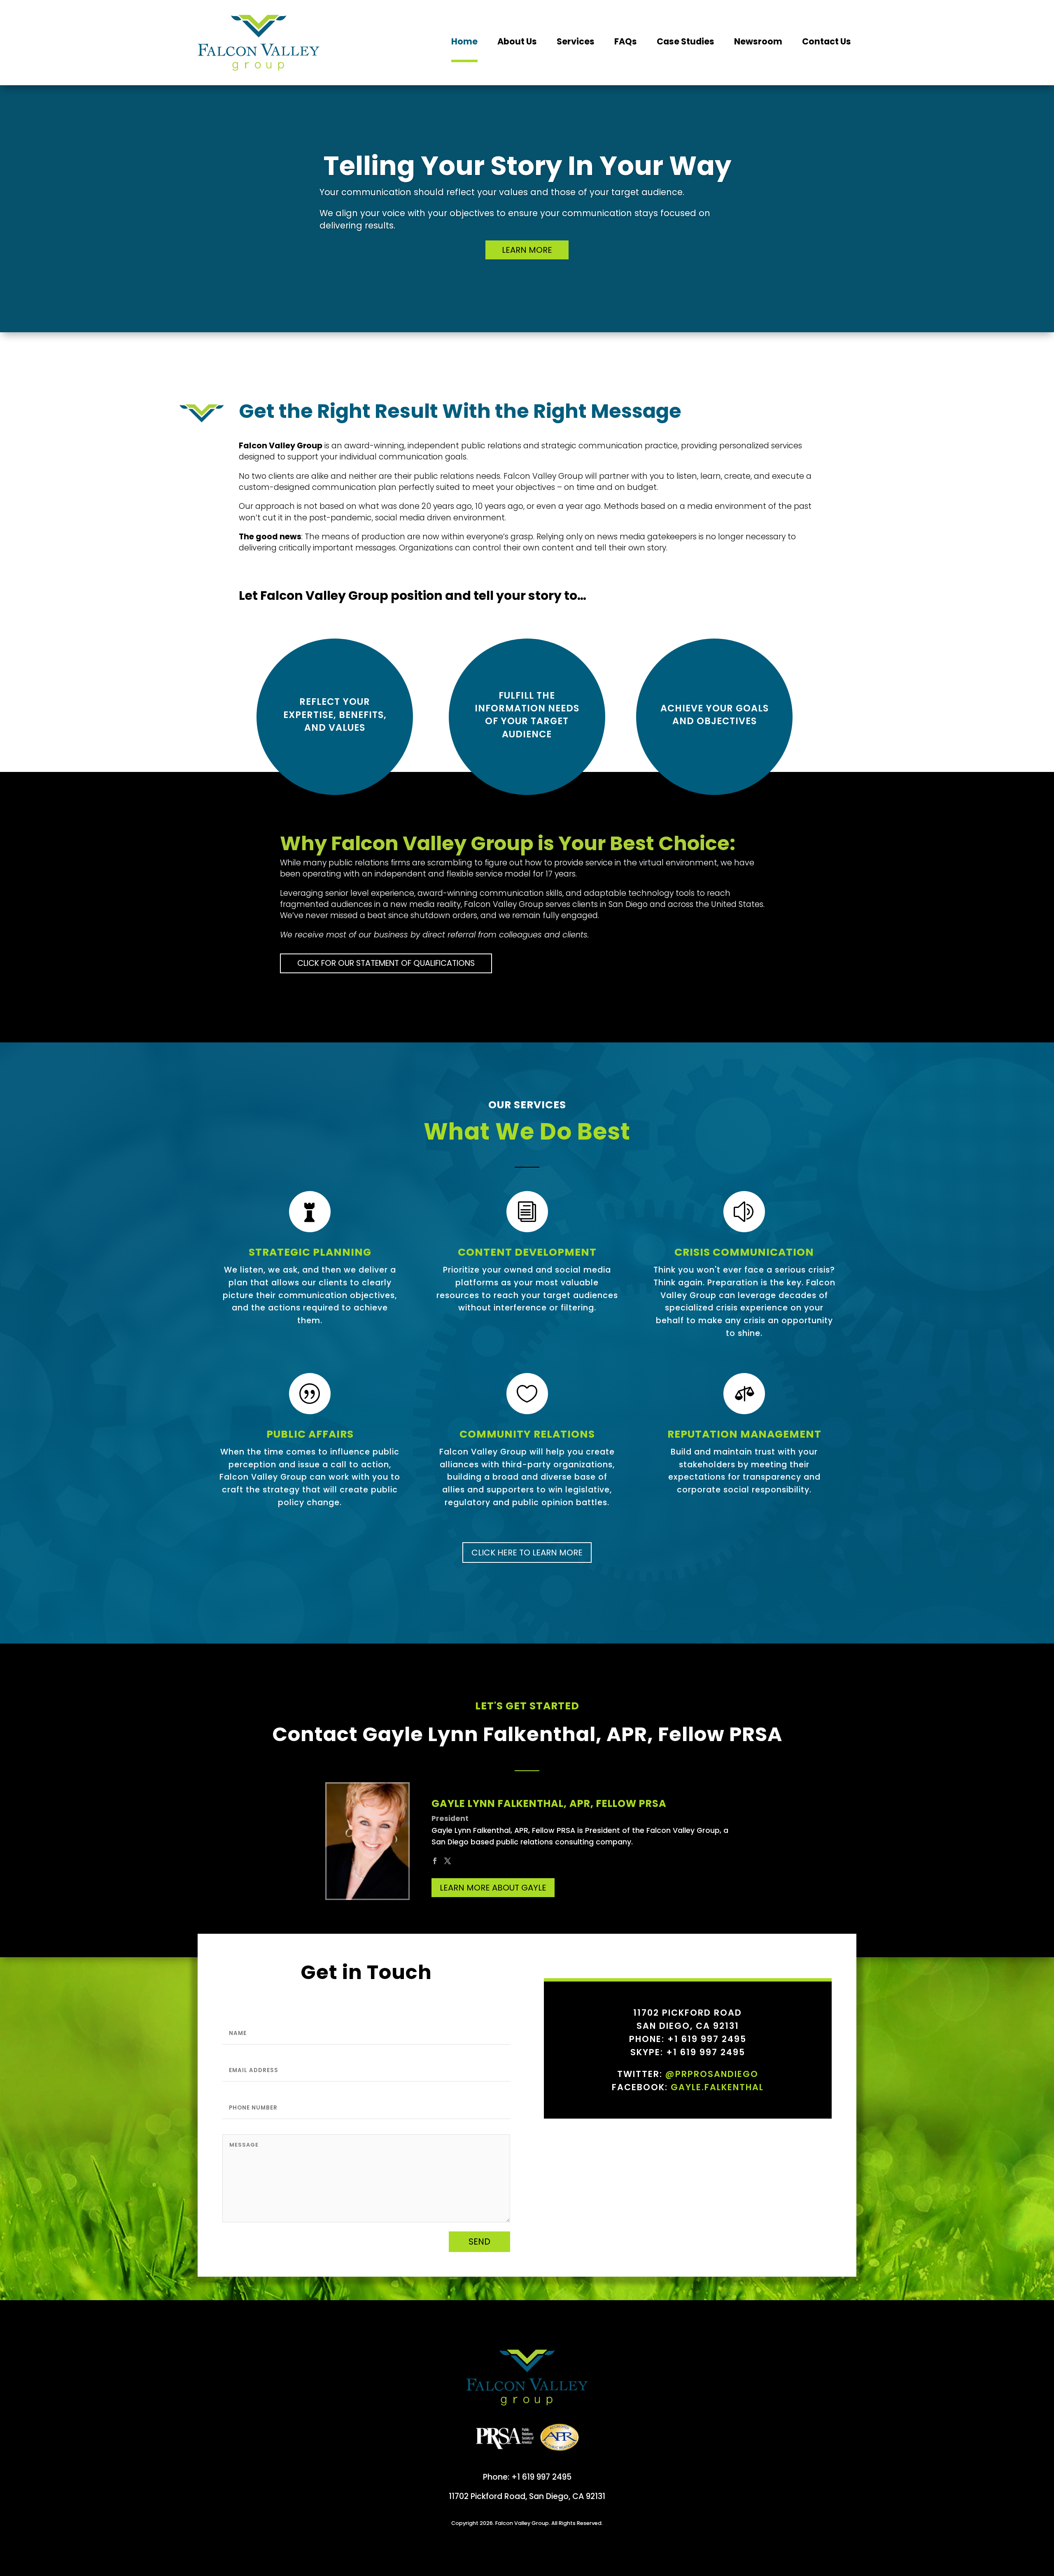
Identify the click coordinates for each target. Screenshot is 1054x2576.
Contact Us (827, 41)
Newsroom (758, 41)
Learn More (527, 250)
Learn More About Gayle (493, 1888)
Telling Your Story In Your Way (527, 166)
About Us (517, 41)
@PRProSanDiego (712, 2074)
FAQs (626, 41)
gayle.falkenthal (717, 2087)
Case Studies (686, 41)
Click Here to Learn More (527, 1553)
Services (576, 41)
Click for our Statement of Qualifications (386, 963)
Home (464, 41)
